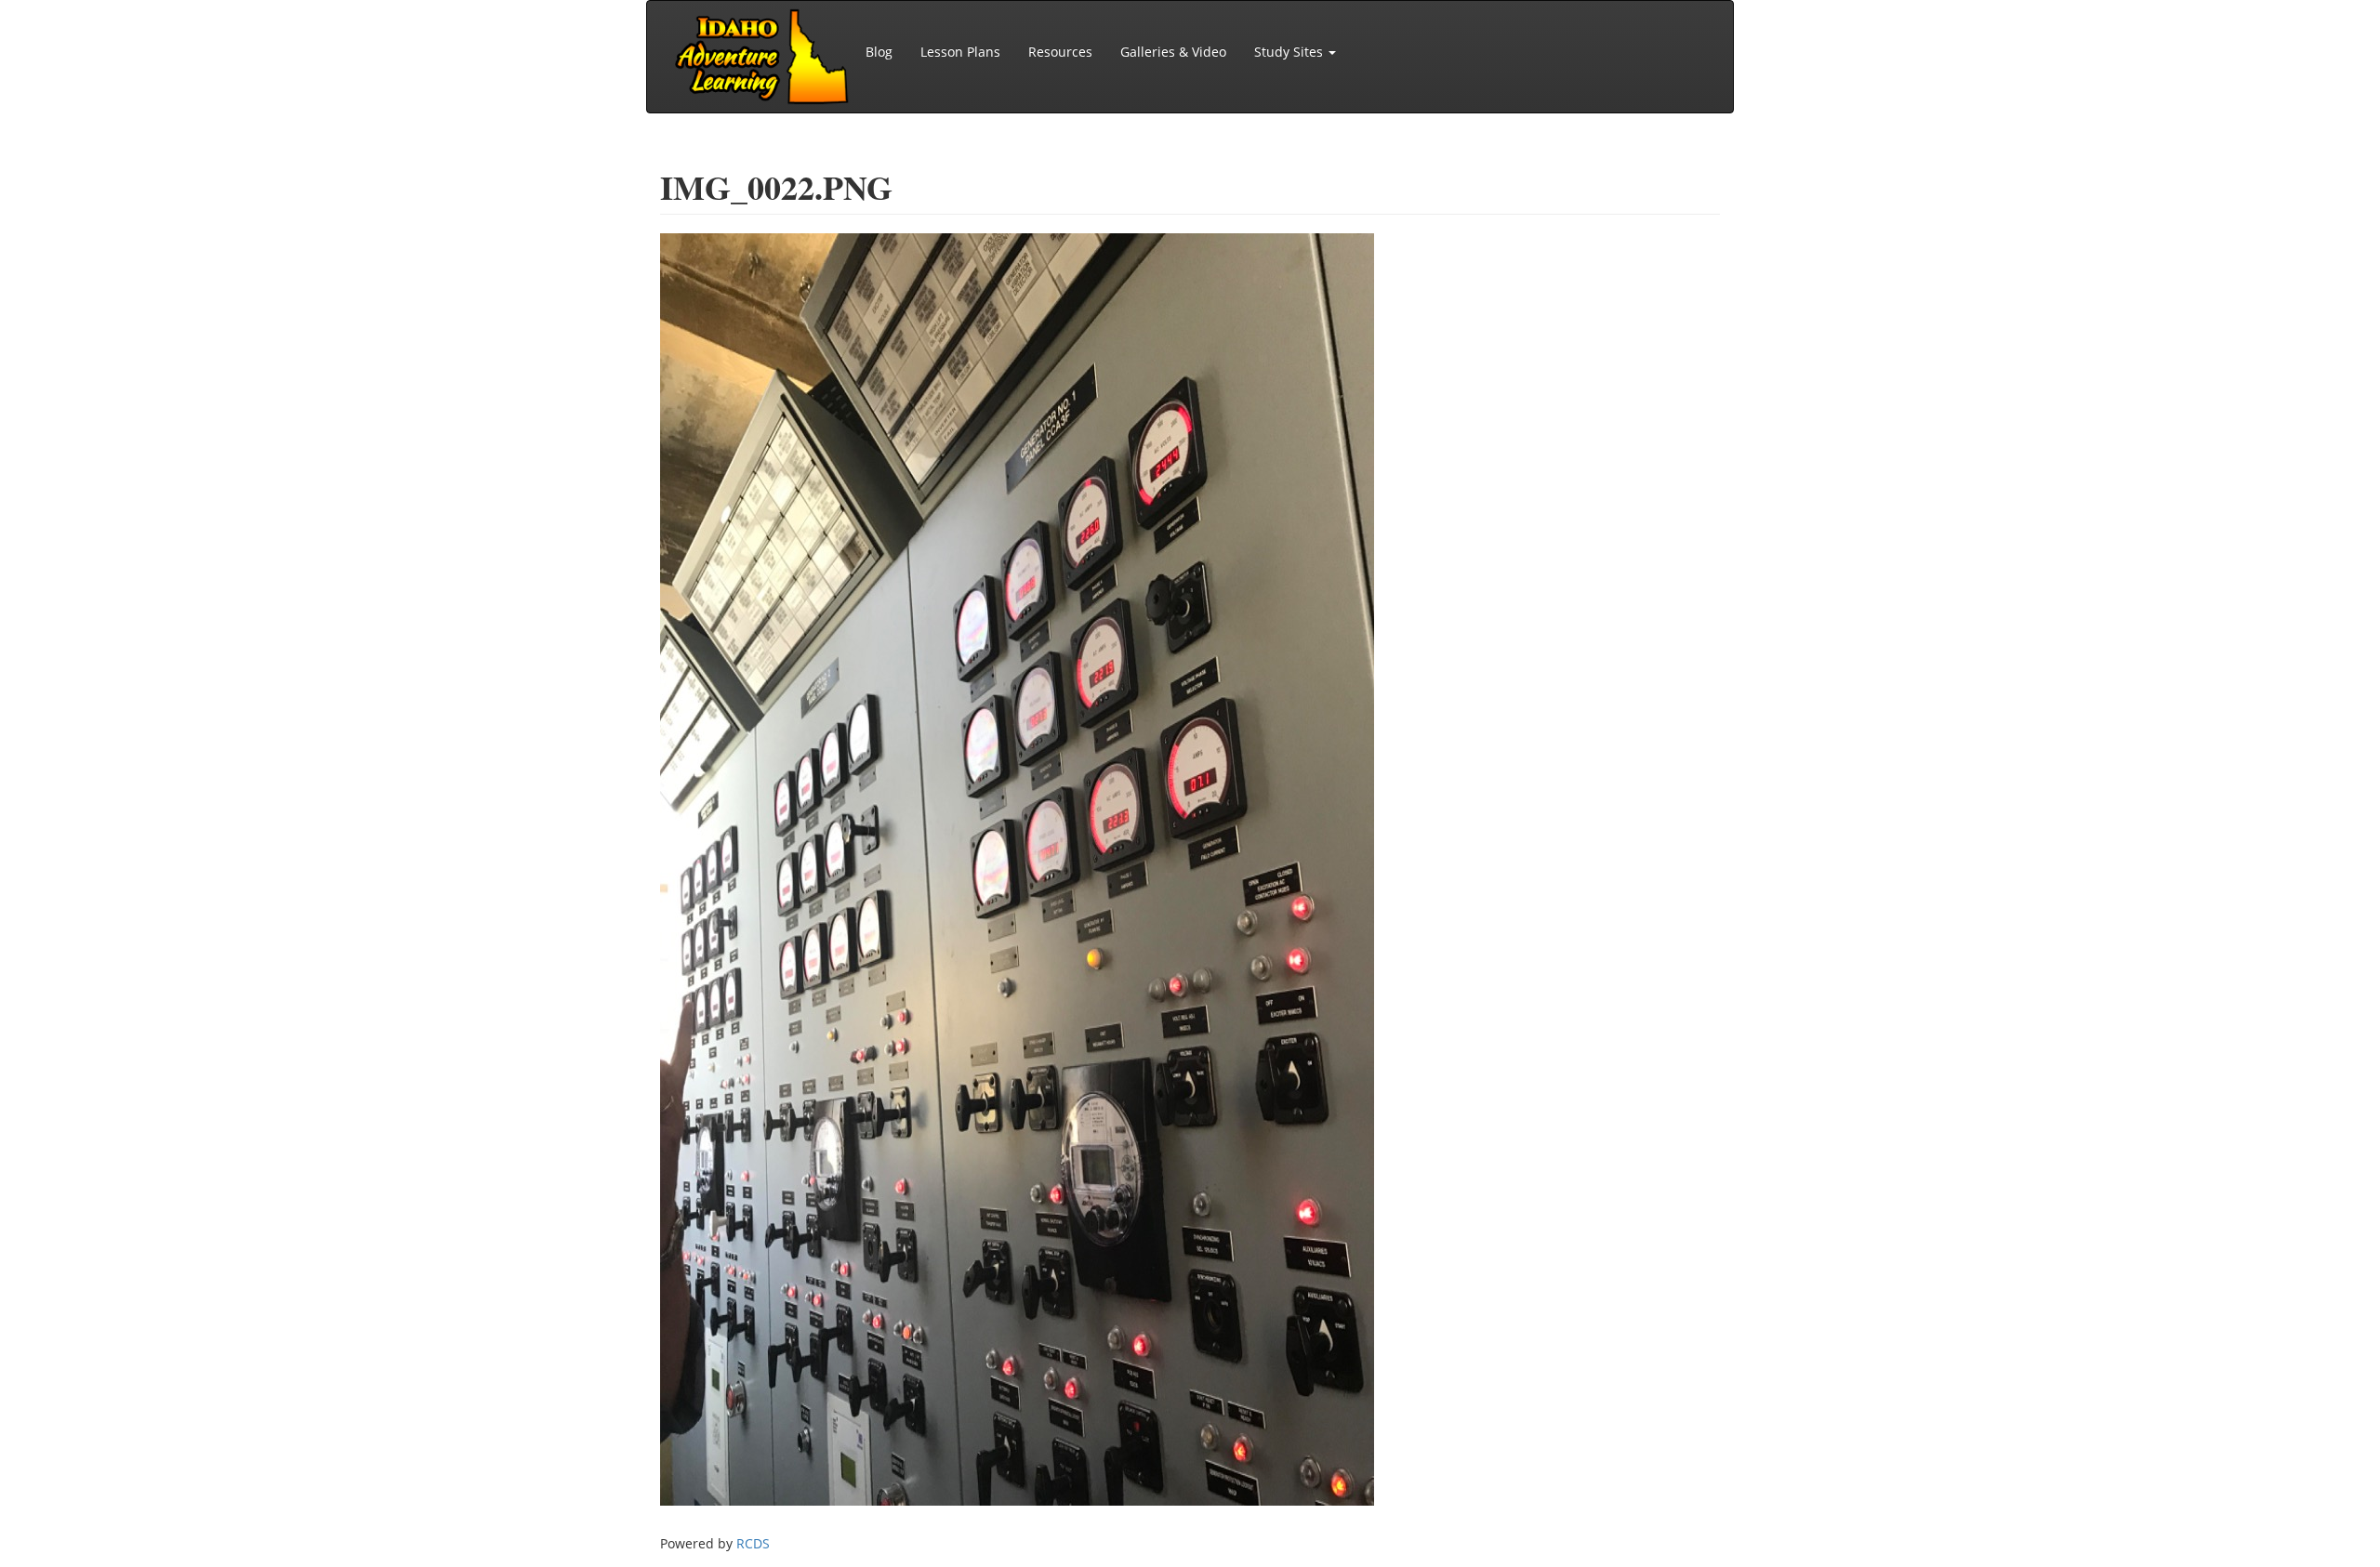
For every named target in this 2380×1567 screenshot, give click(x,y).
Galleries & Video (1173, 52)
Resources (1060, 52)
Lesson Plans (960, 52)
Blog (879, 52)
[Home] (763, 57)
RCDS (753, 1543)
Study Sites (1290, 52)
